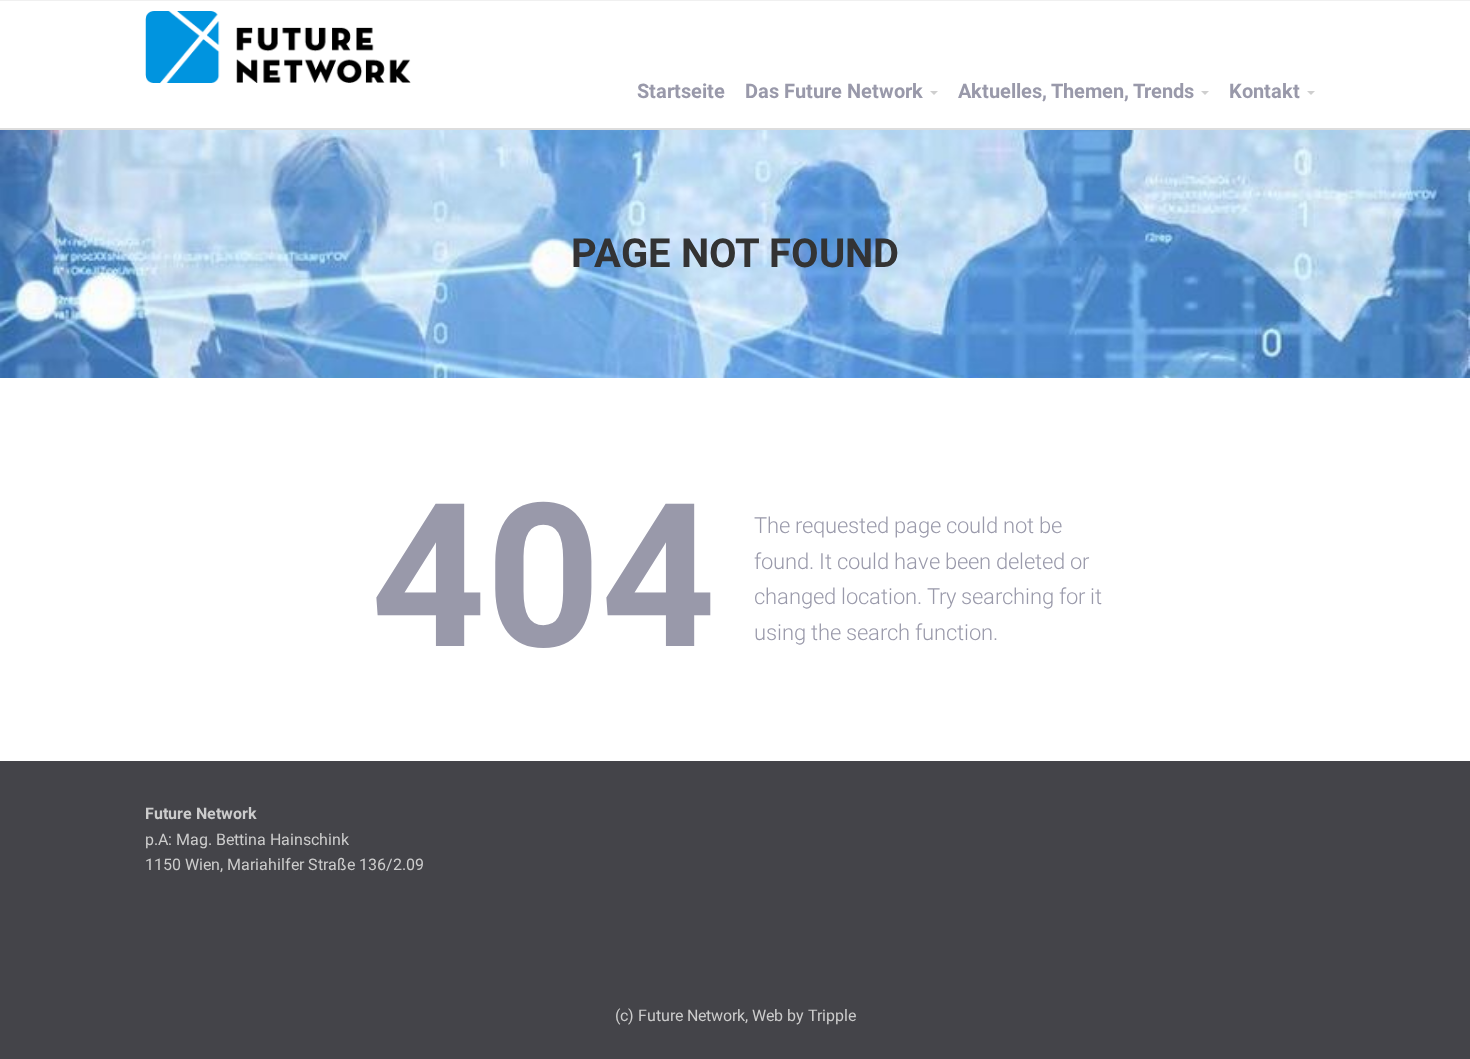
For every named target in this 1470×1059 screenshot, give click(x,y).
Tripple (832, 1015)
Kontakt (1264, 91)
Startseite (681, 91)
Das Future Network (834, 91)
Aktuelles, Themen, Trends (1076, 91)
